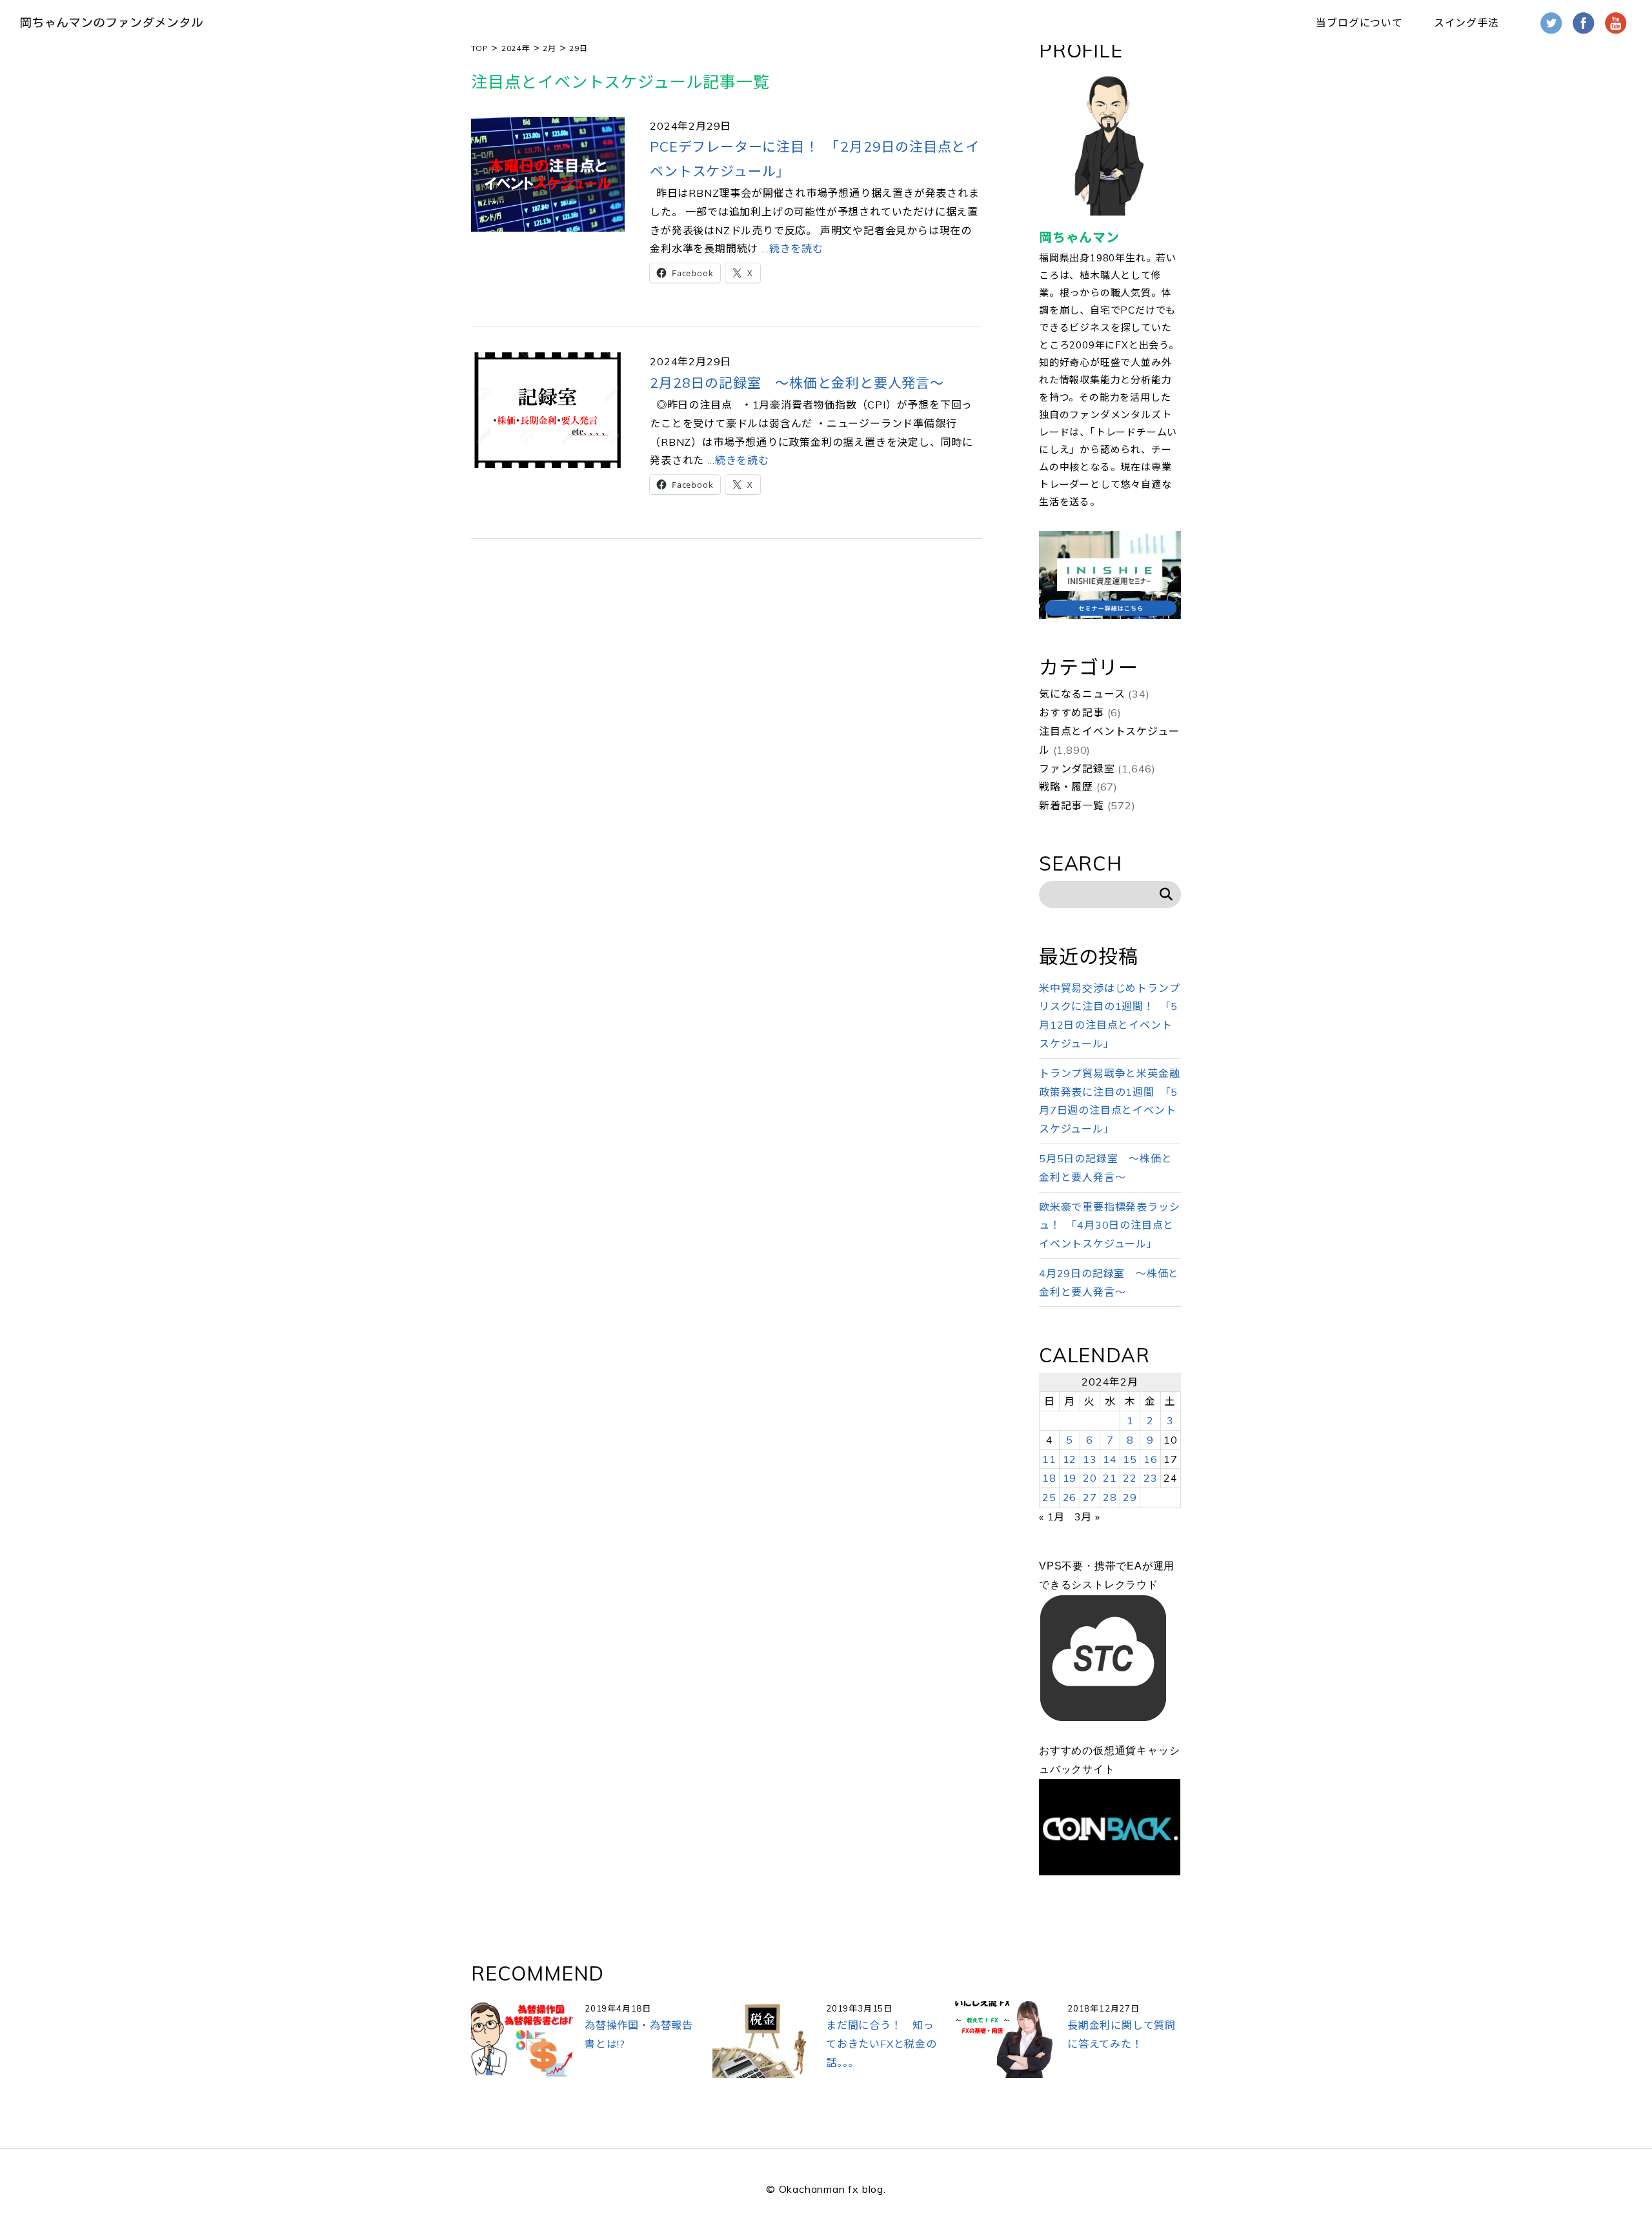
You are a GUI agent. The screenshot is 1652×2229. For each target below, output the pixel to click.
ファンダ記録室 (1077, 769)
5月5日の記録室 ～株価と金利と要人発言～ (1105, 1168)
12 (1070, 1459)
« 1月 (1052, 1517)
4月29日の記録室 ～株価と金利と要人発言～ (1109, 1283)
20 (1090, 1478)
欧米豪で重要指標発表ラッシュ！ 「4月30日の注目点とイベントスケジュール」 (1109, 1225)
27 (1090, 1497)
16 (1151, 1459)
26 (1070, 1497)
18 (1049, 1478)
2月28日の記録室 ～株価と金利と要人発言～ (797, 383)
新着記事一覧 (1072, 805)
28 (1110, 1497)
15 (1130, 1459)
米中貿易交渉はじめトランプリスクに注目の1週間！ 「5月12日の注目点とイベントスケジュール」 (1109, 1016)
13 (1090, 1459)
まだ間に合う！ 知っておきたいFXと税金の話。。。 (881, 2044)
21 (1110, 1478)
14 (1110, 1459)
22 (1130, 1478)
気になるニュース (1082, 694)
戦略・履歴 (1066, 787)
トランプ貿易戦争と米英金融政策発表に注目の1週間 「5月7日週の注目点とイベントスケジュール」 (1109, 1101)
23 (1151, 1478)
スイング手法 (1466, 23)
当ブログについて (1359, 23)
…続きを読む (791, 248)
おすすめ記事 (1072, 712)
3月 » (1087, 1517)
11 (1049, 1459)
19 (1070, 1478)
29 (1130, 1497)
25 (1049, 1497)
